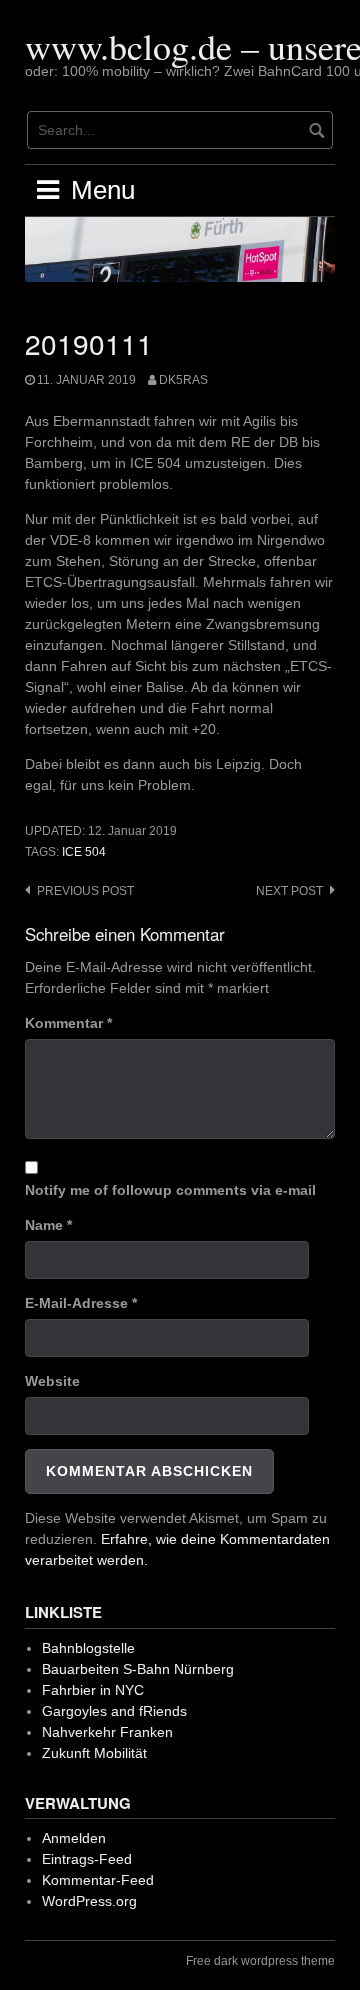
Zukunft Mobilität (94, 1753)
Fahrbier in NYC (93, 1690)
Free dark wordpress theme (260, 1961)
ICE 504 (84, 852)
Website (52, 1381)
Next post (289, 891)
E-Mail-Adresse (81, 1303)
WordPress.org (89, 1901)
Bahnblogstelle (88, 1648)
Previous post (85, 891)
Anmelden (74, 1838)
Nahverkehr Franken (107, 1732)
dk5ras (183, 380)
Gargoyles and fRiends (114, 1711)
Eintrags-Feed (87, 1859)
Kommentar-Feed (98, 1880)
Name (48, 1225)
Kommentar (68, 1023)
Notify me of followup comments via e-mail (170, 1190)
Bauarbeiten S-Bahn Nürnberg (138, 1669)
